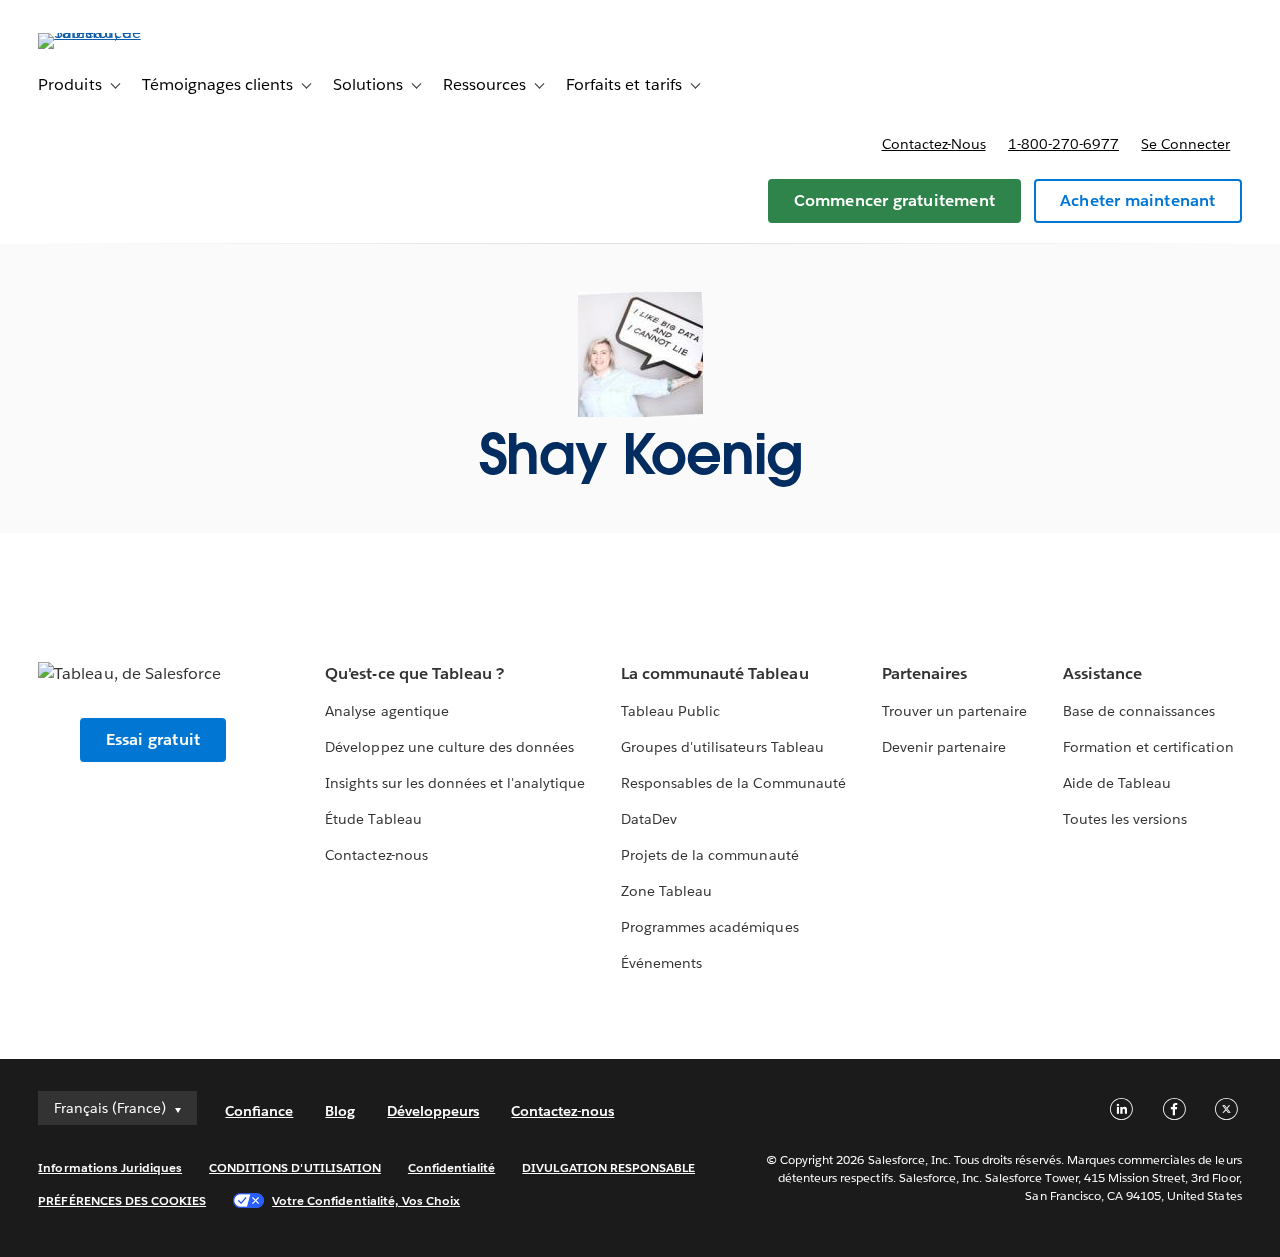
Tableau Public (670, 711)
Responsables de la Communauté (733, 783)
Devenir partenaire (944, 747)
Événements (661, 963)
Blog (340, 1111)
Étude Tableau (373, 819)
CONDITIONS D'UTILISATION (295, 1167)
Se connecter (1185, 144)
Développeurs (433, 1111)
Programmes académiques (709, 927)
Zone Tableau (666, 891)
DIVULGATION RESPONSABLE (608, 1167)
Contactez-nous (934, 144)
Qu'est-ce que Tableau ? (414, 673)
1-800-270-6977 (1063, 144)
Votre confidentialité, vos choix (366, 1200)
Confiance (259, 1111)
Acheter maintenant (1138, 200)
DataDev (649, 819)
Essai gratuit (153, 739)
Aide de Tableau (1117, 783)
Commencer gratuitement (894, 200)
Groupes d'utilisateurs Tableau (722, 747)
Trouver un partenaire (954, 711)
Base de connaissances (1139, 711)
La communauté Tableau (714, 673)
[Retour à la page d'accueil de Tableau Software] (113, 32)
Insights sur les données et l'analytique (455, 783)
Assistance (1102, 673)
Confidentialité (451, 1167)
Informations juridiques (110, 1167)
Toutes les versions (1125, 819)
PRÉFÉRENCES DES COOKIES (122, 1200)
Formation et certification (1148, 747)
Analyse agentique (386, 711)
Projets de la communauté (709, 855)
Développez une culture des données (449, 747)
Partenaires (924, 673)
